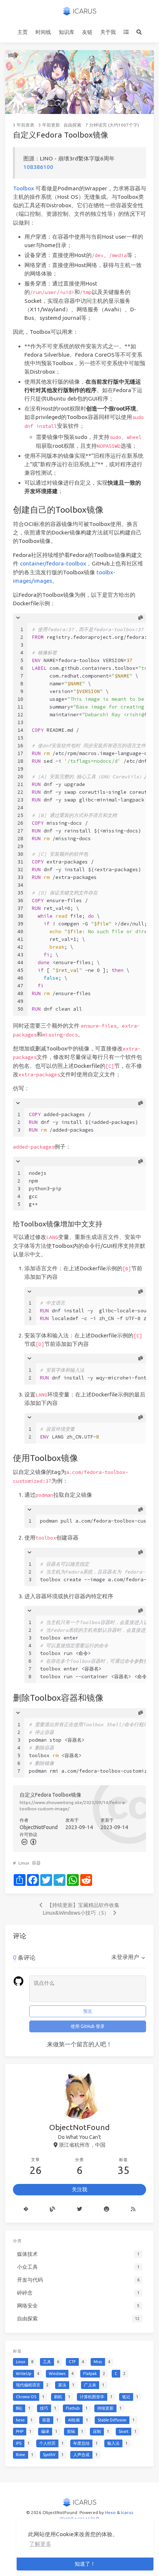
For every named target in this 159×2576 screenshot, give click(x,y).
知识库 (67, 32)
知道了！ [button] (85, 2564)
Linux (24, 1863)
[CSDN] (53, 2209)
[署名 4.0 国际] (33, 1841)
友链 (87, 32)
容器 (36, 1863)
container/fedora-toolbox (53, 563)
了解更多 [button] (40, 2544)
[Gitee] (26, 2209)
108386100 (38, 167)
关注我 (79, 2189)
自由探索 (72, 125)
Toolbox (23, 188)
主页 (23, 32)
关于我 (108, 32)
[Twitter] (80, 2209)
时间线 (43, 32)
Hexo (110, 2512)
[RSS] (133, 2209)
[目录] (126, 32)
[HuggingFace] (106, 2209)
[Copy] (141, 618)
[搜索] (139, 32)
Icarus (127, 2512)
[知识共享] (24, 1841)
